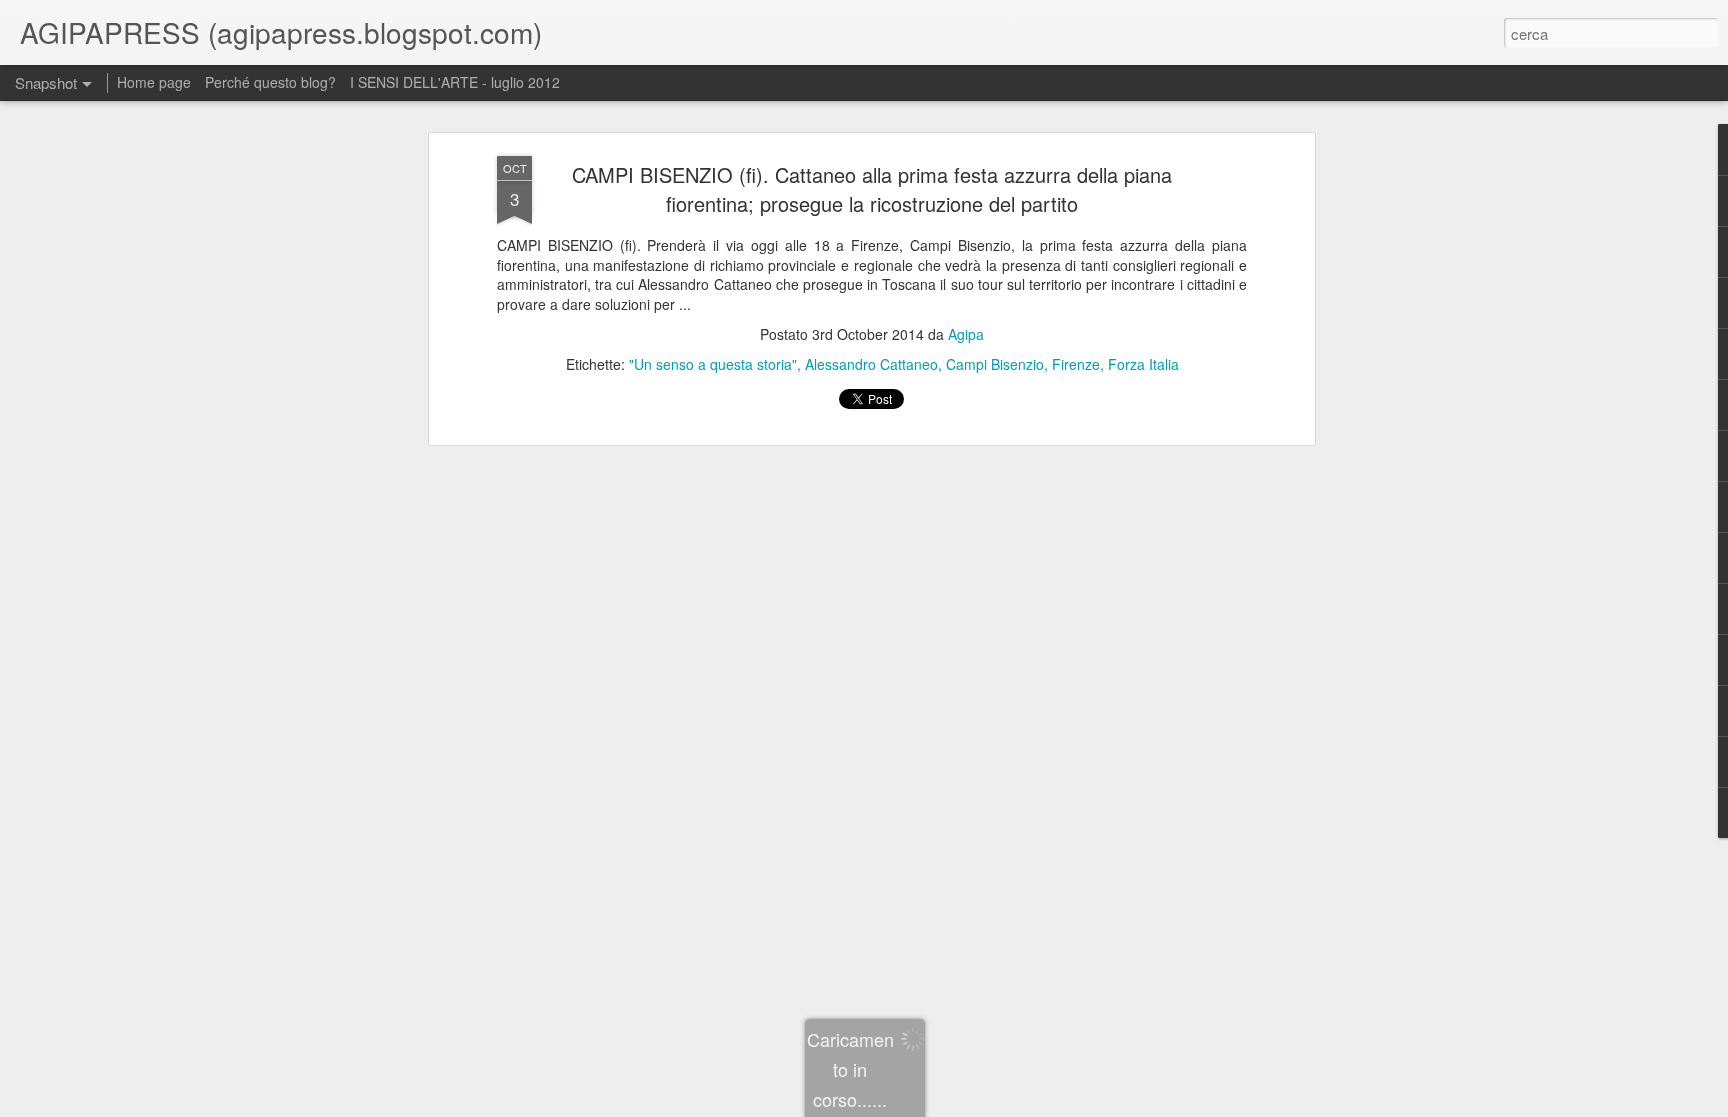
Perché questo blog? (272, 82)
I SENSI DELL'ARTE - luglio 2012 (455, 82)
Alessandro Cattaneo (871, 364)
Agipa (966, 334)
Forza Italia (1143, 364)
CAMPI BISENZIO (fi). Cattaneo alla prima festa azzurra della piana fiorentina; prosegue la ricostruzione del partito (872, 189)
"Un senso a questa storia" (713, 364)
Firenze (1076, 364)
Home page (154, 82)
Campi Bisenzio (995, 364)
